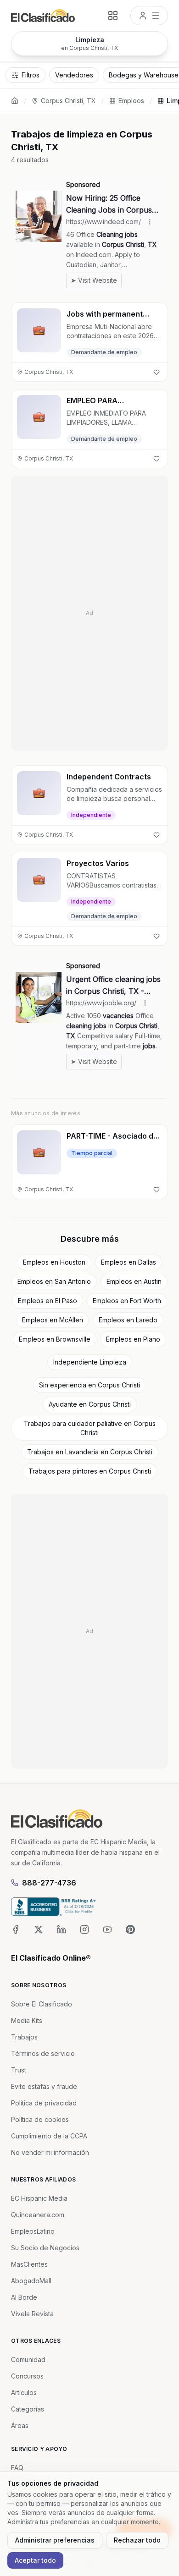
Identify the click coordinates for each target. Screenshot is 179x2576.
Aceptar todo (35, 2560)
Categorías (28, 2409)
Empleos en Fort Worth (127, 1301)
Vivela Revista (32, 2314)
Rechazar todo (137, 2540)
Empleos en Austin (134, 1281)
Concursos (27, 2376)
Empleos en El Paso (48, 1301)
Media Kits (27, 2020)
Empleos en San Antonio (54, 1281)
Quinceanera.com (38, 2215)
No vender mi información (50, 2152)
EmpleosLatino (33, 2231)
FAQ (17, 2468)
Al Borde (24, 2297)
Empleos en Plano (133, 1339)
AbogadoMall (31, 2281)
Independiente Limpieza (90, 1362)
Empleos (131, 101)
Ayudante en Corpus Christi (90, 1404)
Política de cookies (40, 2119)
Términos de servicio (43, 2053)
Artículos (24, 2392)
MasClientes (29, 2264)
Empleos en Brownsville (55, 1339)
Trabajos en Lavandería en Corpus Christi (90, 1452)
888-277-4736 (49, 1883)
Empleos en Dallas (129, 1262)
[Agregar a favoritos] (157, 372)
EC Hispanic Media (39, 2198)
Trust (19, 2070)
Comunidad (28, 2360)
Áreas (20, 2425)
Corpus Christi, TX (68, 101)
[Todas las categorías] (113, 16)
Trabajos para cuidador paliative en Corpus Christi (90, 1428)
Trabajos (24, 2037)
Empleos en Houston (54, 1262)
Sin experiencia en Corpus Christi (89, 1385)
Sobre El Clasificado (42, 2004)
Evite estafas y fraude (44, 2086)
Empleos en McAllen (53, 1320)
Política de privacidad (44, 2103)
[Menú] (149, 16)
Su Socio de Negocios (45, 2248)
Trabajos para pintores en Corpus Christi (90, 1471)
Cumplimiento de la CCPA (49, 2136)
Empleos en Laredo (128, 1320)
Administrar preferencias (55, 2540)
